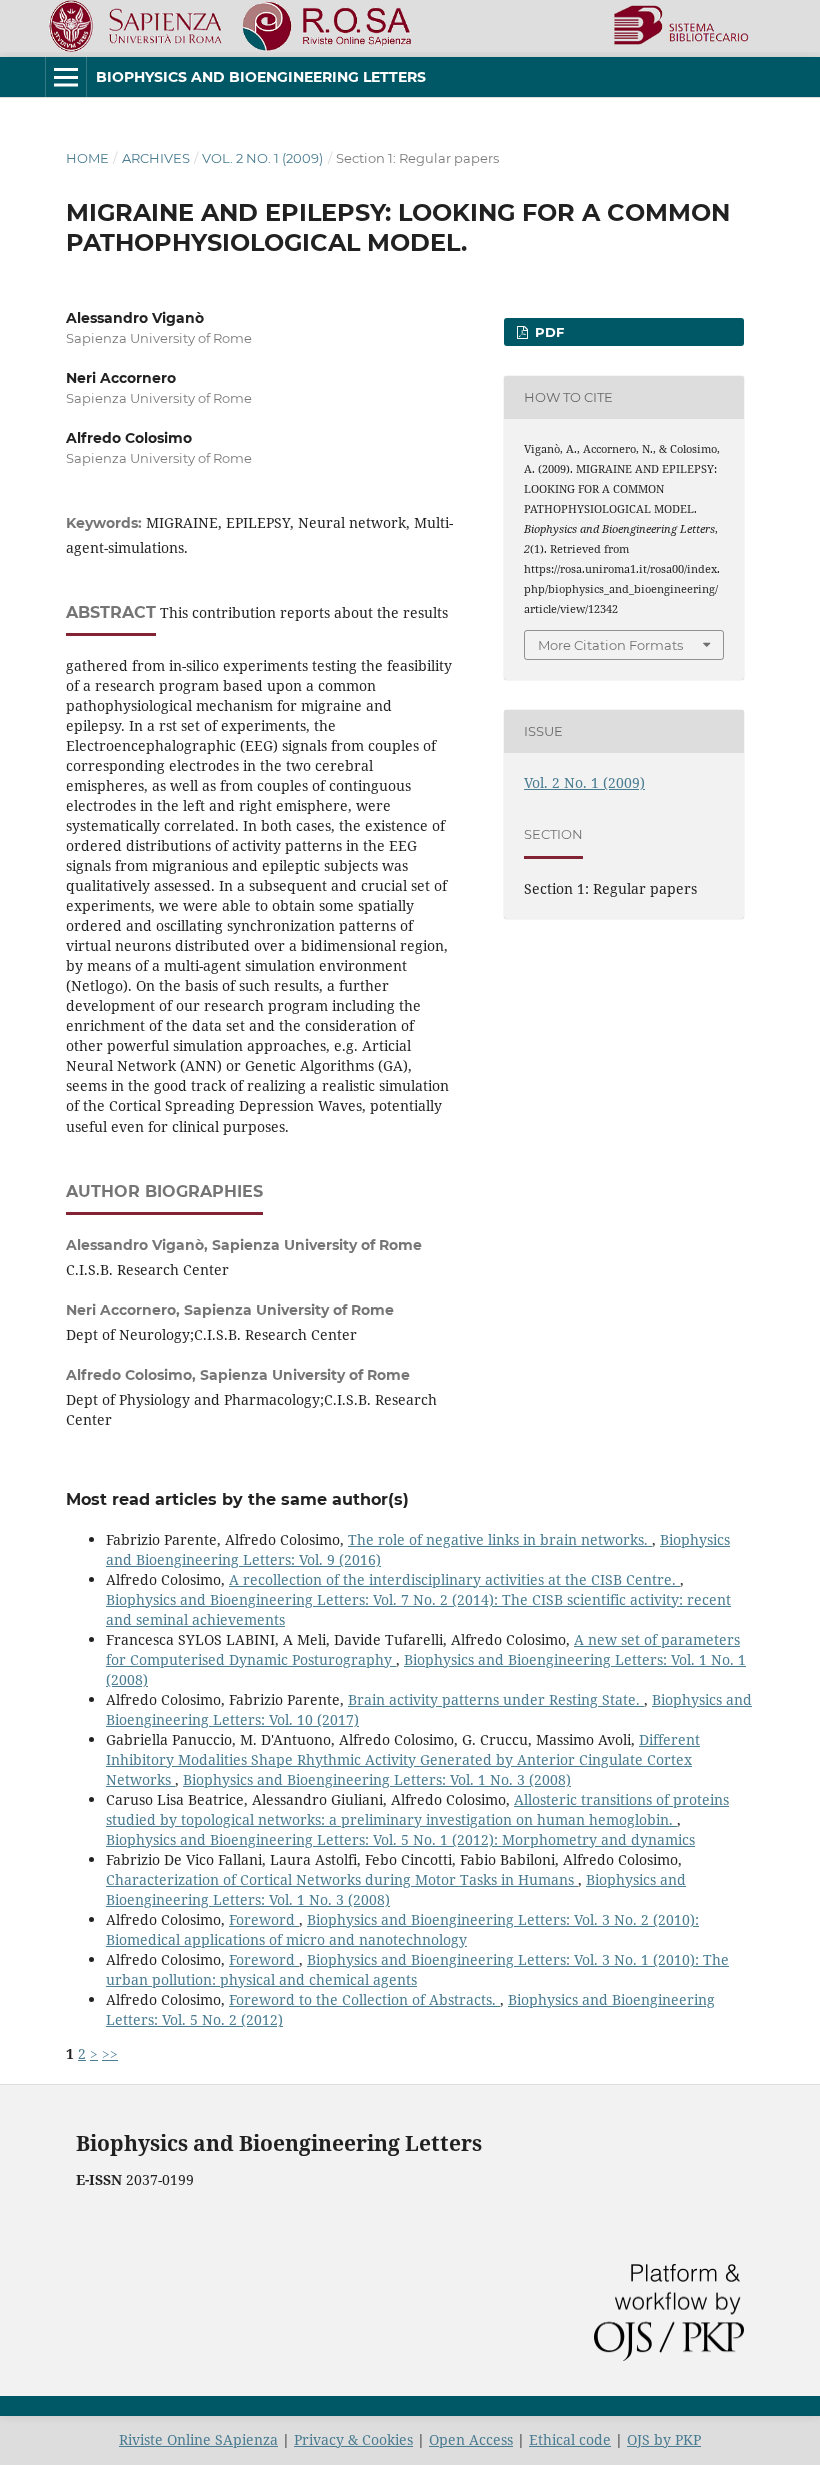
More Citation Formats (610, 645)
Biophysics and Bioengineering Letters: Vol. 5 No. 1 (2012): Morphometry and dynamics (400, 1839)
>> (110, 2053)
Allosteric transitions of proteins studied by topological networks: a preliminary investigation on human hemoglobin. (417, 1809)
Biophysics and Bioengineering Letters (261, 77)
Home (87, 158)
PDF (547, 332)
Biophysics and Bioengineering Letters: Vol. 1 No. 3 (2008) (377, 1779)
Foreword (264, 1919)
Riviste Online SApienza (198, 2439)
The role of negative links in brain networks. (500, 1539)
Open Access (471, 2439)
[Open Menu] (66, 77)
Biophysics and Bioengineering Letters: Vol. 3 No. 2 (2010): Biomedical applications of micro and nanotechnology (402, 1929)
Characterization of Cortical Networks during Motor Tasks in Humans (342, 1879)
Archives (156, 158)
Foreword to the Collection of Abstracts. (364, 1999)
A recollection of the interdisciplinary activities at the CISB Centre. (454, 1579)
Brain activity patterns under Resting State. (496, 1699)
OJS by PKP (664, 2439)
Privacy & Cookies (353, 2439)
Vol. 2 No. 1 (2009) (262, 158)
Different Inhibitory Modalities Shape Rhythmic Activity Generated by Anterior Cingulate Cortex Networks (403, 1759)
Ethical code (570, 2439)
